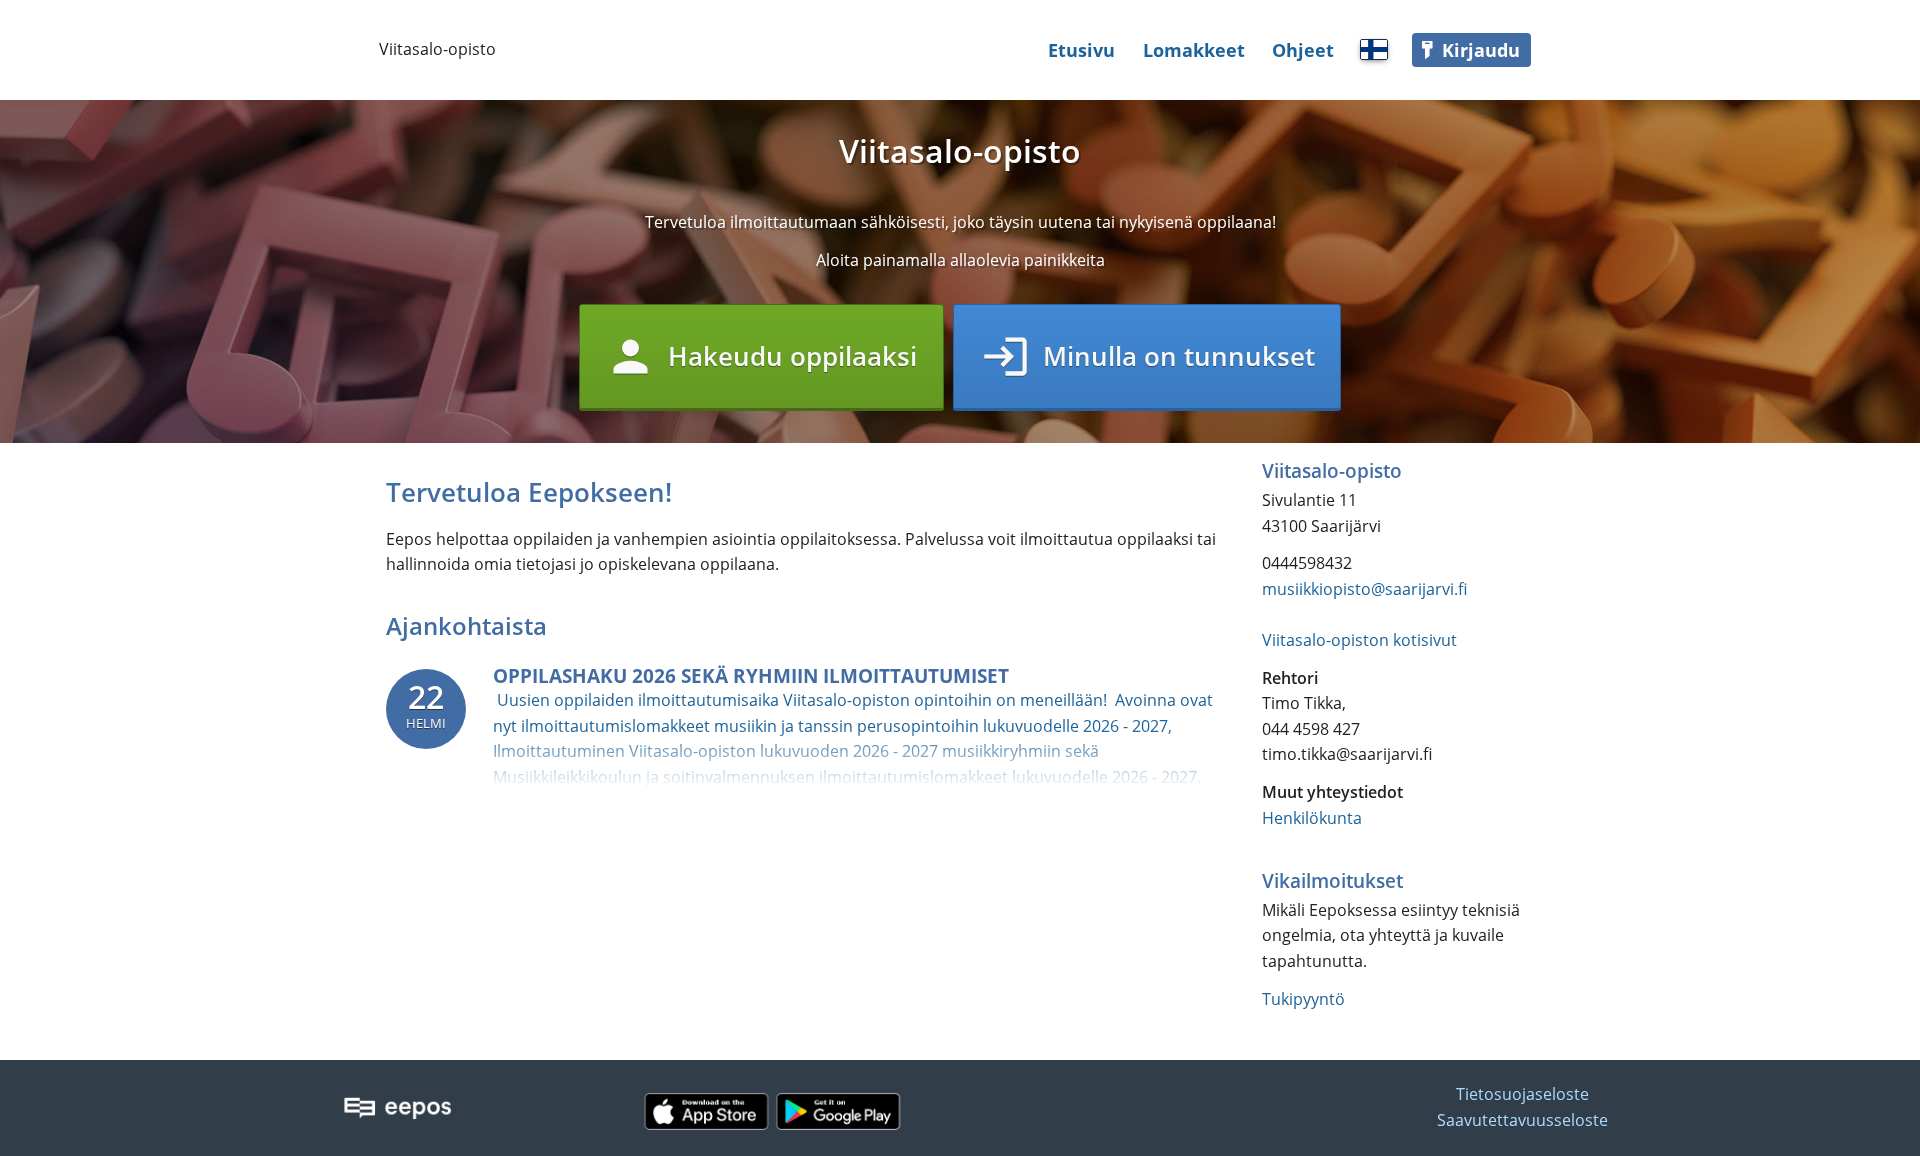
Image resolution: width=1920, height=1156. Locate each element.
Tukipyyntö (1303, 999)
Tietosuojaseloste (1522, 1095)
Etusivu (1081, 50)
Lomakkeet (1194, 50)
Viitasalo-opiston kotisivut (1359, 640)
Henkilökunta (1312, 818)
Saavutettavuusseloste (1522, 1120)
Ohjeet (1303, 50)
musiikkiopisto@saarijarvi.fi (1364, 589)
